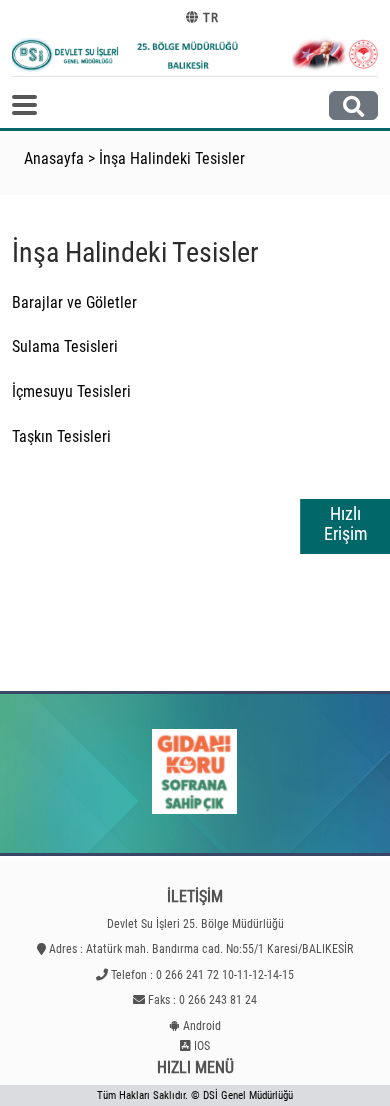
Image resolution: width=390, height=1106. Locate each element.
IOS (202, 1046)
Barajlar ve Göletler (74, 302)
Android (202, 1026)
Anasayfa (54, 158)
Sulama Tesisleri (65, 346)
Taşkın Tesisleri (61, 436)
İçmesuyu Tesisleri (71, 391)
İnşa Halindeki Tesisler (172, 158)
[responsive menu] (24, 105)
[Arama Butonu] (353, 105)
